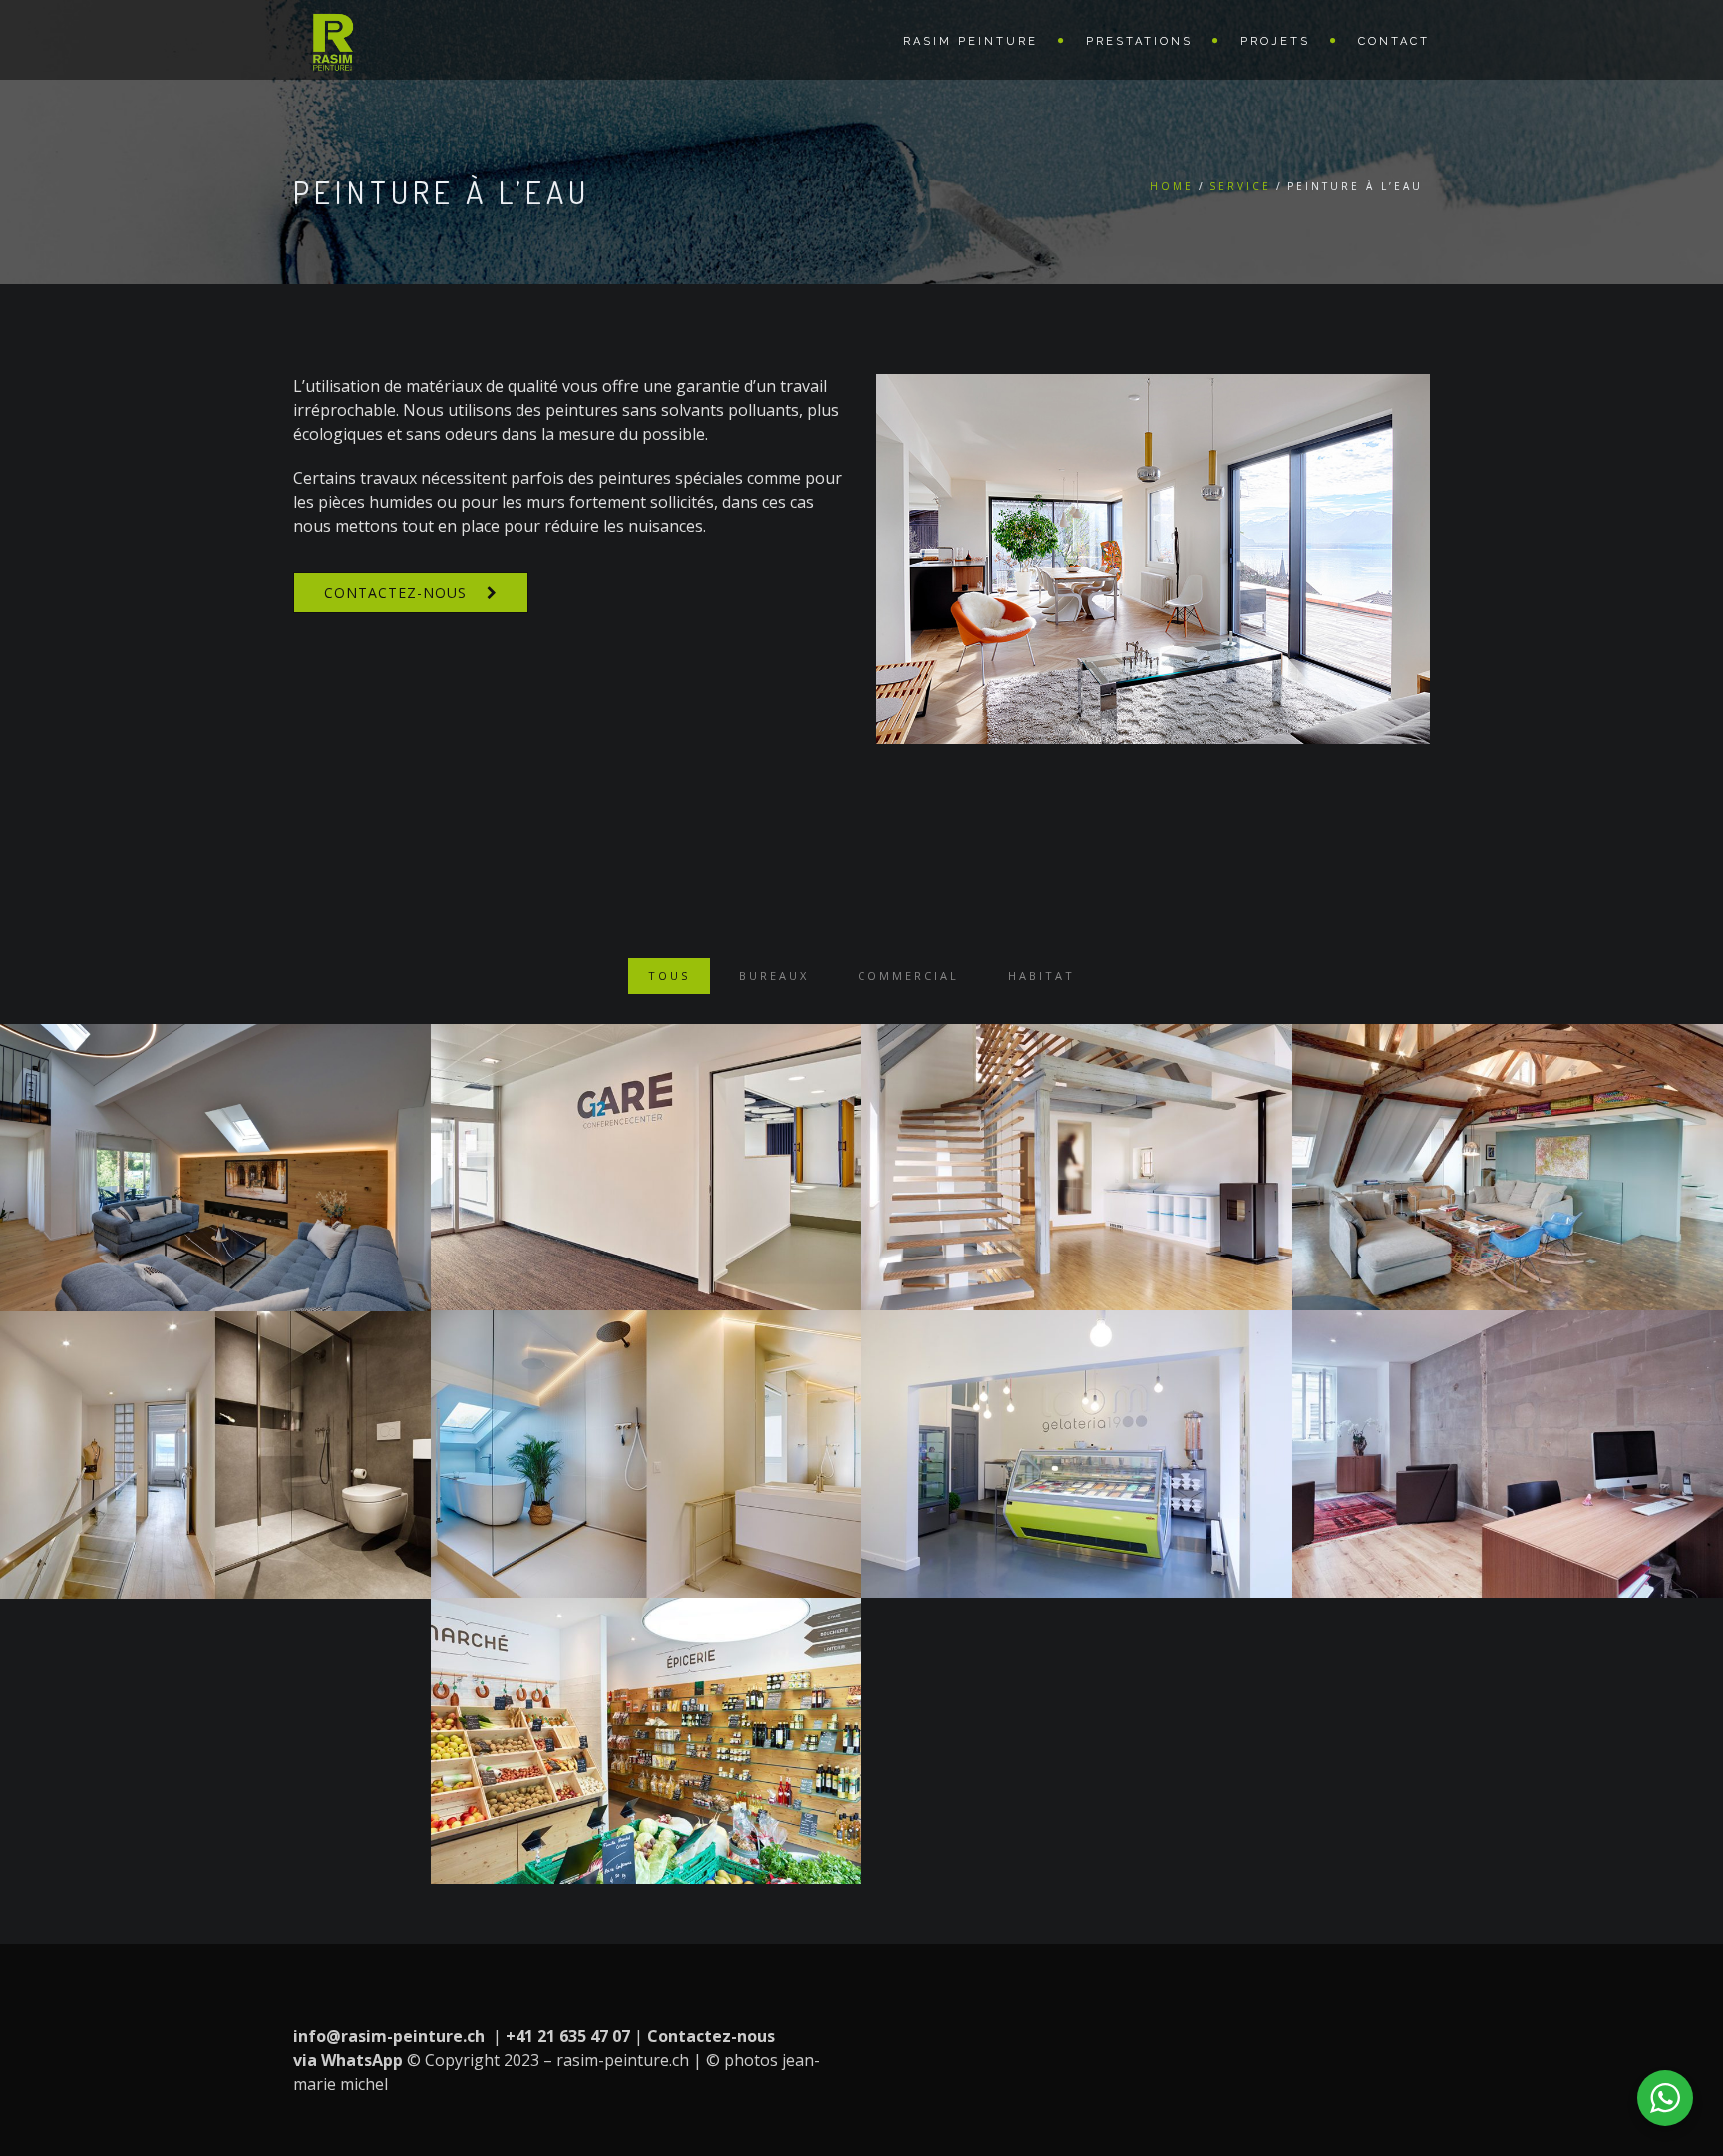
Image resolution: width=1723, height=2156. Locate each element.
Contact (1394, 41)
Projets (1275, 41)
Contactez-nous (395, 593)
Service (1240, 186)
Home (1172, 186)
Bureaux (774, 976)
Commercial (908, 976)
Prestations (1139, 41)
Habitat (1041, 976)
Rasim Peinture (971, 41)
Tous (669, 976)
